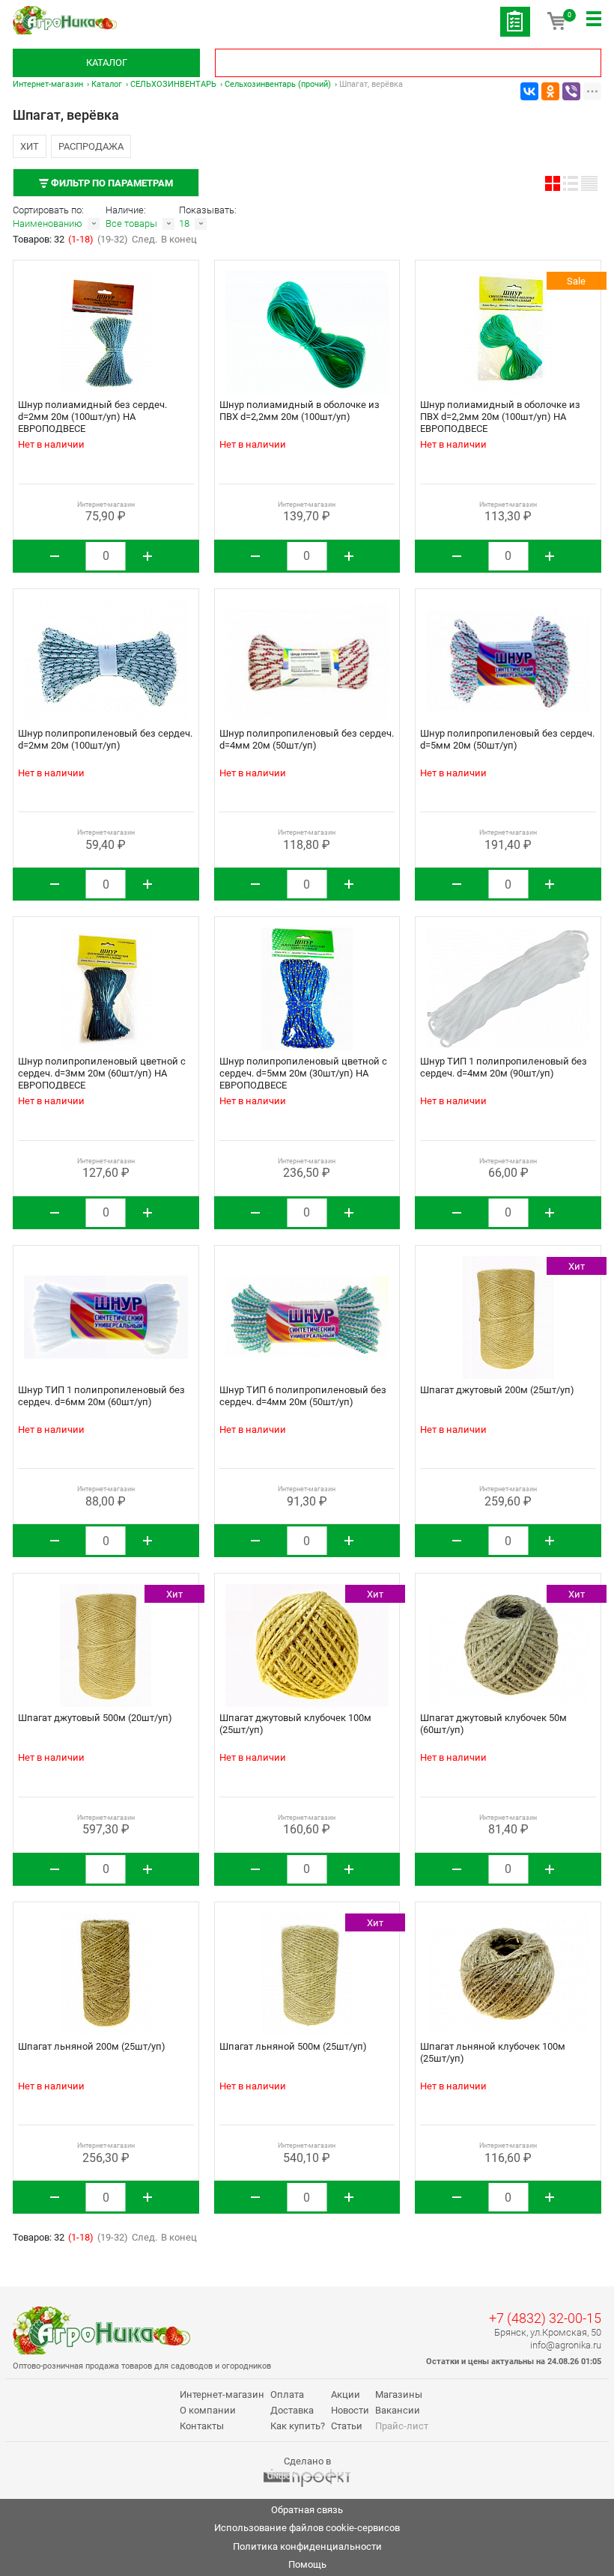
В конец (179, 239)
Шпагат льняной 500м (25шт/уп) (293, 2046)
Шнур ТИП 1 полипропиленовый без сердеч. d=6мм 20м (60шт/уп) (101, 1396)
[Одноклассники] (550, 91)
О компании (208, 2410)
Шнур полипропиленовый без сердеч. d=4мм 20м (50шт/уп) (307, 739)
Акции (346, 2394)
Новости (350, 2410)
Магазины (399, 2394)
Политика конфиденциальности (307, 2546)
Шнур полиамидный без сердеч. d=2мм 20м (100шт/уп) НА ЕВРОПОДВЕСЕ (92, 417)
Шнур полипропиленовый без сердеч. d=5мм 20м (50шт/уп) (507, 739)
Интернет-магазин (48, 84)
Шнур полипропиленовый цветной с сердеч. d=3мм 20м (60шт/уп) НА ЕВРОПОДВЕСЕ (102, 1073)
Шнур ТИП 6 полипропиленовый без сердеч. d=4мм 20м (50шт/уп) (303, 1396)
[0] (556, 26)
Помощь (307, 2564)
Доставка (292, 2410)
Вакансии (398, 2410)
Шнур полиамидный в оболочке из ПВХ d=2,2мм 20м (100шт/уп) (300, 411)
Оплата (287, 2394)
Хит (30, 146)
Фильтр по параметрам (111, 183)
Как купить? (298, 2426)
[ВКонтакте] (529, 91)
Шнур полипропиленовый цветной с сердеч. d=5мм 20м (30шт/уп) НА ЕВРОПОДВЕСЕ (303, 1073)
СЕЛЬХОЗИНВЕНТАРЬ (173, 84)
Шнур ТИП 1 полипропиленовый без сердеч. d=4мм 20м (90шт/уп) (504, 1067)
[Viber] (571, 91)
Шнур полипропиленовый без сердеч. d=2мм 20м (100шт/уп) (105, 739)
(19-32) (113, 239)
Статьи (347, 2426)
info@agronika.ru (566, 2345)
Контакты (202, 2426)
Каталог (107, 63)
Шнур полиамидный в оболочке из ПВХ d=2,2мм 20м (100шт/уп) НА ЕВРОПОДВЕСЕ (500, 417)
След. (145, 239)
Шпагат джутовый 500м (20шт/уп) (95, 1718)
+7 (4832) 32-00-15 (545, 2318)
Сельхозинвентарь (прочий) (278, 84)
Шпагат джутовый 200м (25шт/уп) (497, 1390)
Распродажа (91, 146)
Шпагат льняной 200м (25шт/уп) (92, 2046)
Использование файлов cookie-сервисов (307, 2528)
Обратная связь (307, 2510)
